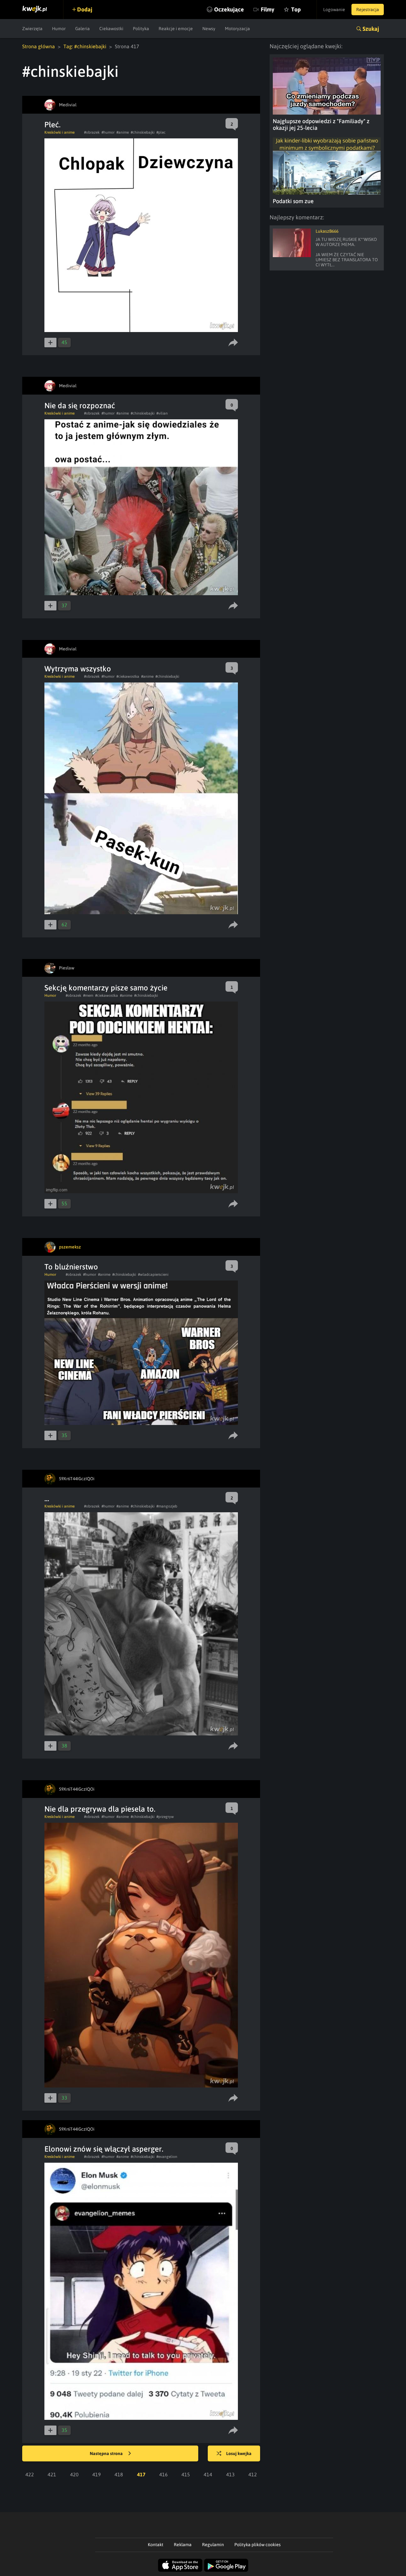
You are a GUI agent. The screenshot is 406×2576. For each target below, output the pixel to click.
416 (164, 2474)
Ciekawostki (111, 29)
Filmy (268, 9)
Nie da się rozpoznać (80, 406)
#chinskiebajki (143, 132)
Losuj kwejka (239, 2453)
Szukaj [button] (371, 29)
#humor (108, 132)
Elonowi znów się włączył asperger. (104, 2149)
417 (141, 2474)
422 (30, 2474)
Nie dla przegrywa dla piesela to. (100, 1809)
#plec (161, 132)
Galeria (82, 29)
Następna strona (107, 2453)
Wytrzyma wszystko (78, 669)
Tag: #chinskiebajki (85, 46)
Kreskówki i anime (59, 132)
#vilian (162, 413)
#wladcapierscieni (153, 1275)
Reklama (183, 2545)
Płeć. (52, 125)
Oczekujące (229, 9)
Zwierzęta (32, 29)
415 (186, 2474)
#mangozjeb (167, 1506)
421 (52, 2474)
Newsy (209, 29)
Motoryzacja (237, 29)
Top (296, 9)
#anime (123, 132)
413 (230, 2474)
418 (119, 2474)
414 (208, 2474)
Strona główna (39, 46)
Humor (59, 29)
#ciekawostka (128, 676)
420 (74, 2474)
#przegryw (165, 1817)
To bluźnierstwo (71, 1267)
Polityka (141, 29)
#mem (88, 995)
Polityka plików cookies (258, 2545)
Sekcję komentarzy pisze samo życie (106, 988)
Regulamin (213, 2545)
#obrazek (92, 132)
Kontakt (156, 2545)
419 (97, 2474)
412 (253, 2474)
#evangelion (167, 2157)
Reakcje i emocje (176, 29)
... (47, 1498)
